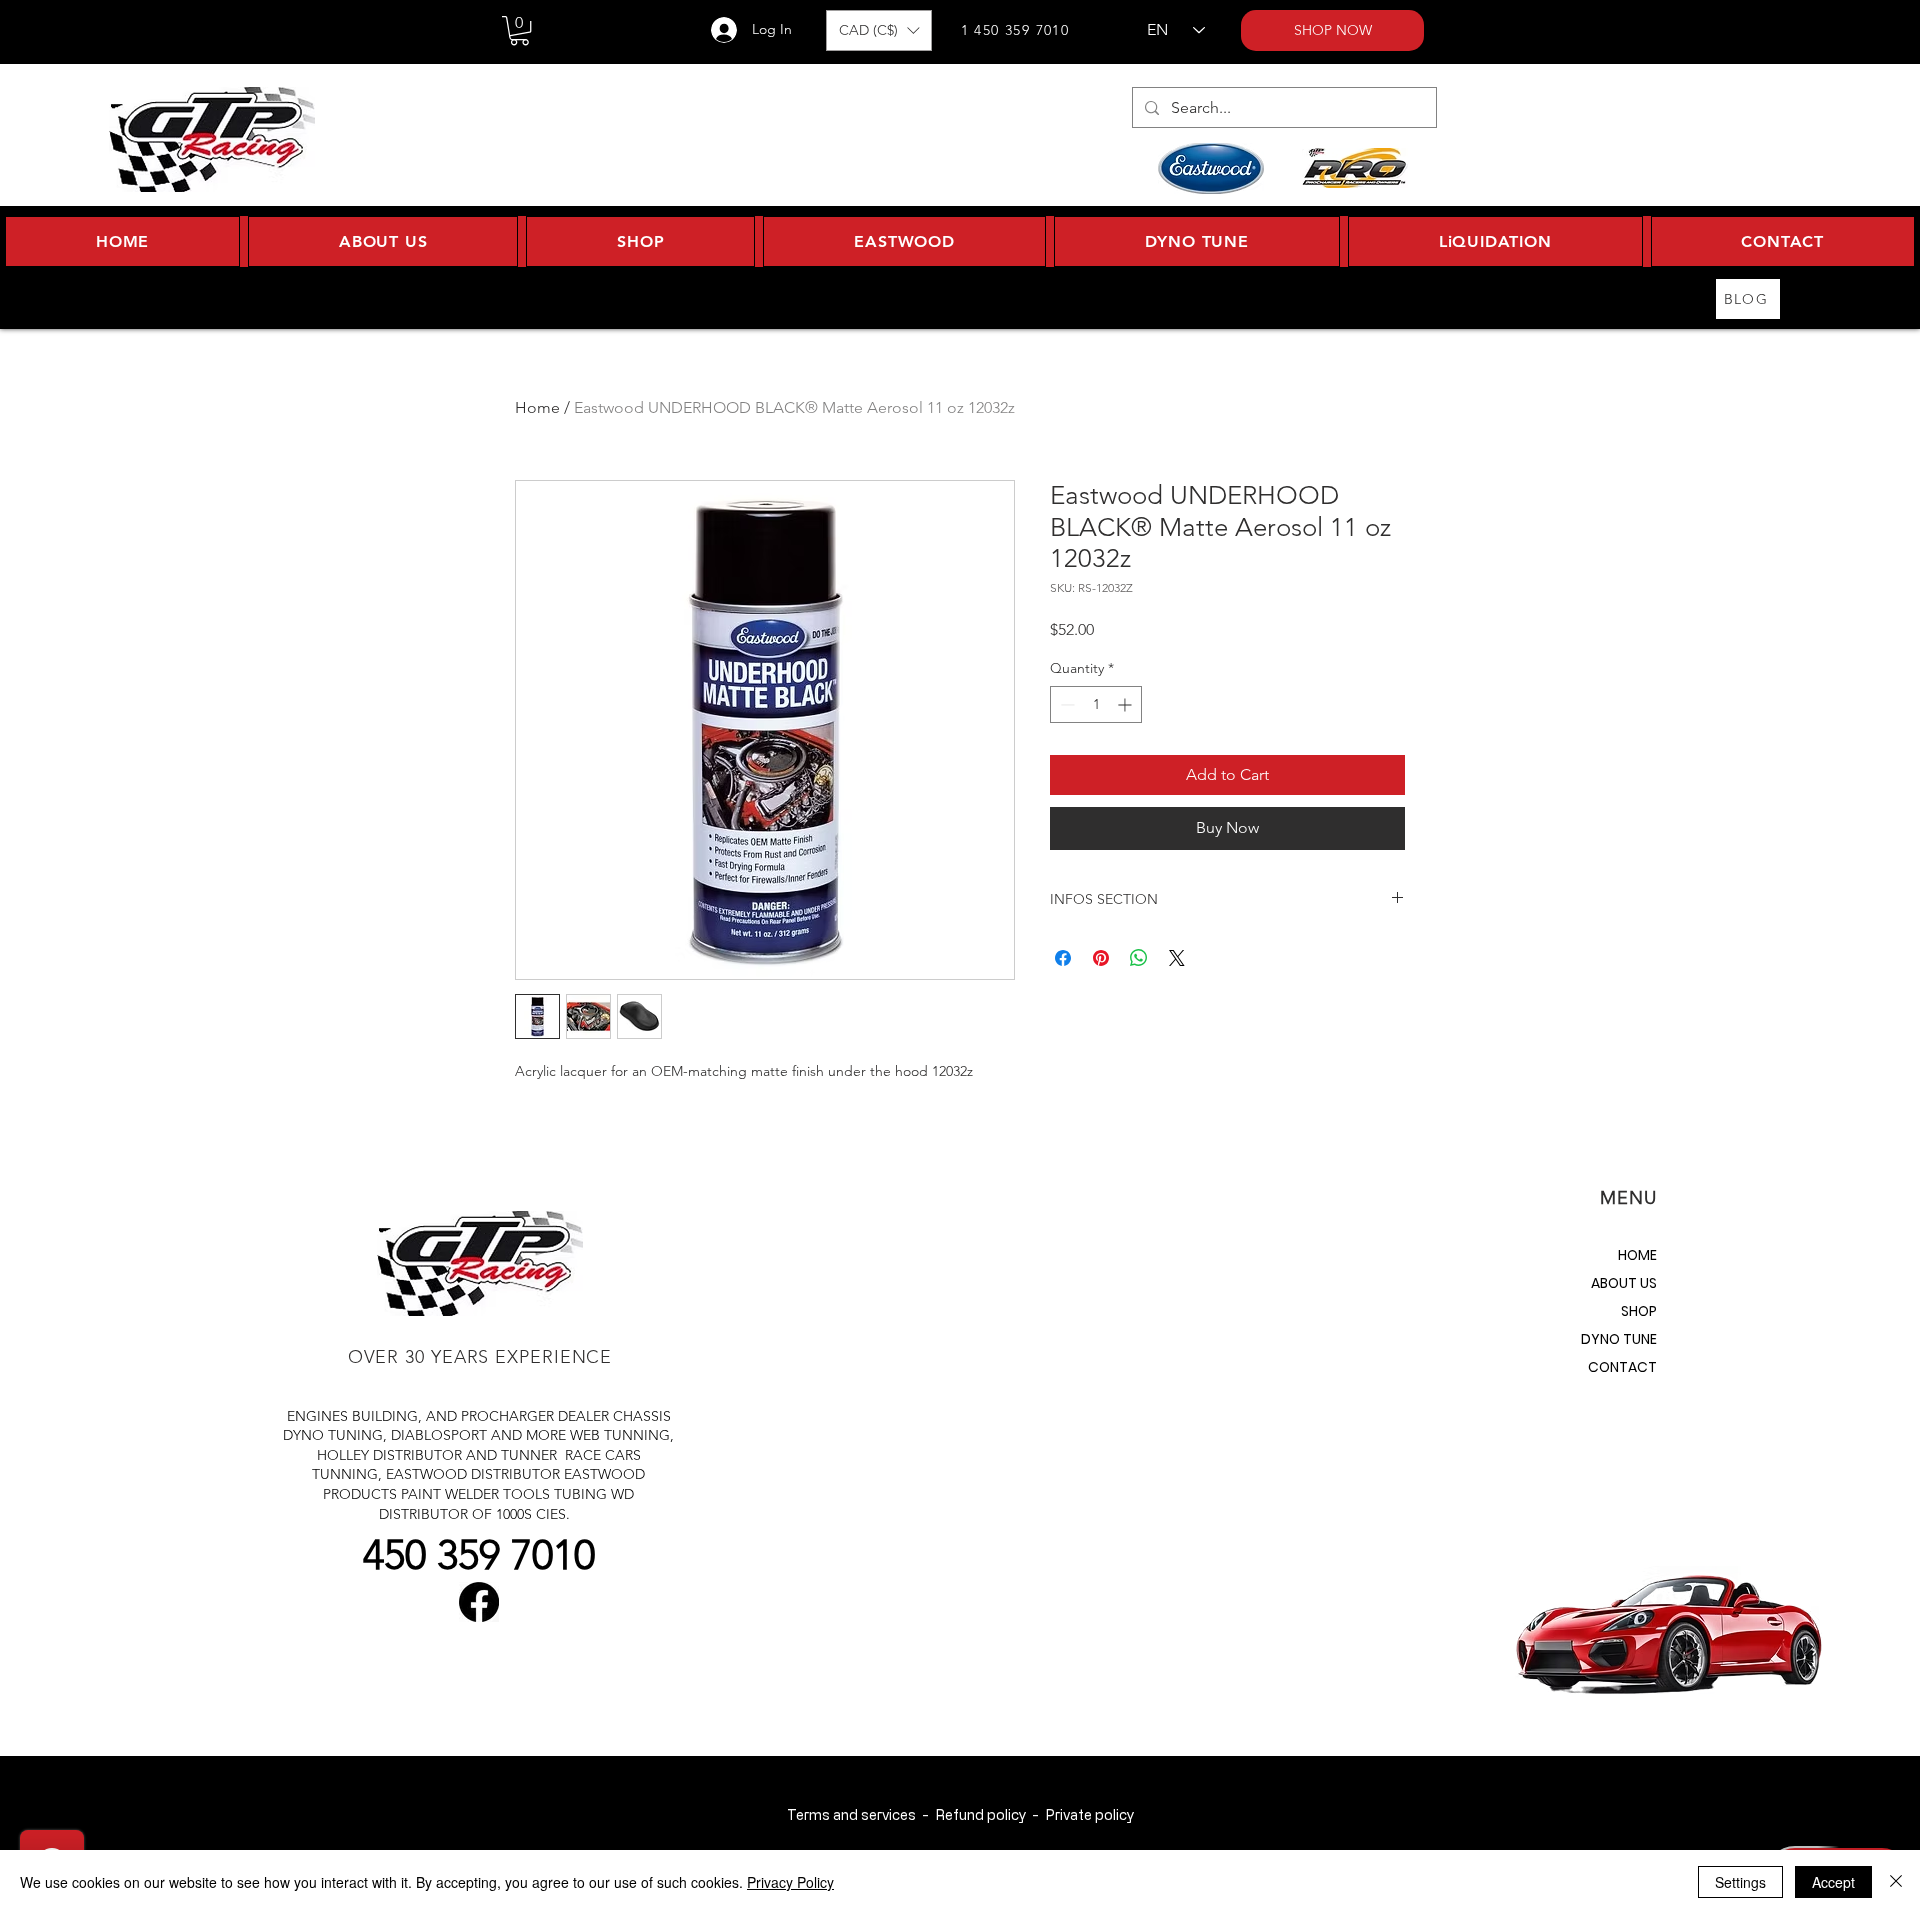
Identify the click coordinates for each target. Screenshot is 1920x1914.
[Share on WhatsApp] (1139, 958)
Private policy (1089, 1814)
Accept (1833, 1882)
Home (537, 407)
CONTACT (1622, 1367)
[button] (519, 30)
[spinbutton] (1096, 704)
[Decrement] (1065, 704)
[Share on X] (1177, 958)
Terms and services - (861, 1814)
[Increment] (1126, 704)
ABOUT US (1624, 1283)
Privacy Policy (790, 1882)
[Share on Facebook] (1063, 958)
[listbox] (879, 30)
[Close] (1896, 1882)
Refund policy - (990, 1814)
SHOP (1639, 1311)
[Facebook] (479, 1602)
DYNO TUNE (1619, 1339)
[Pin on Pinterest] (1101, 958)
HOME (1637, 1255)
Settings (1740, 1882)
